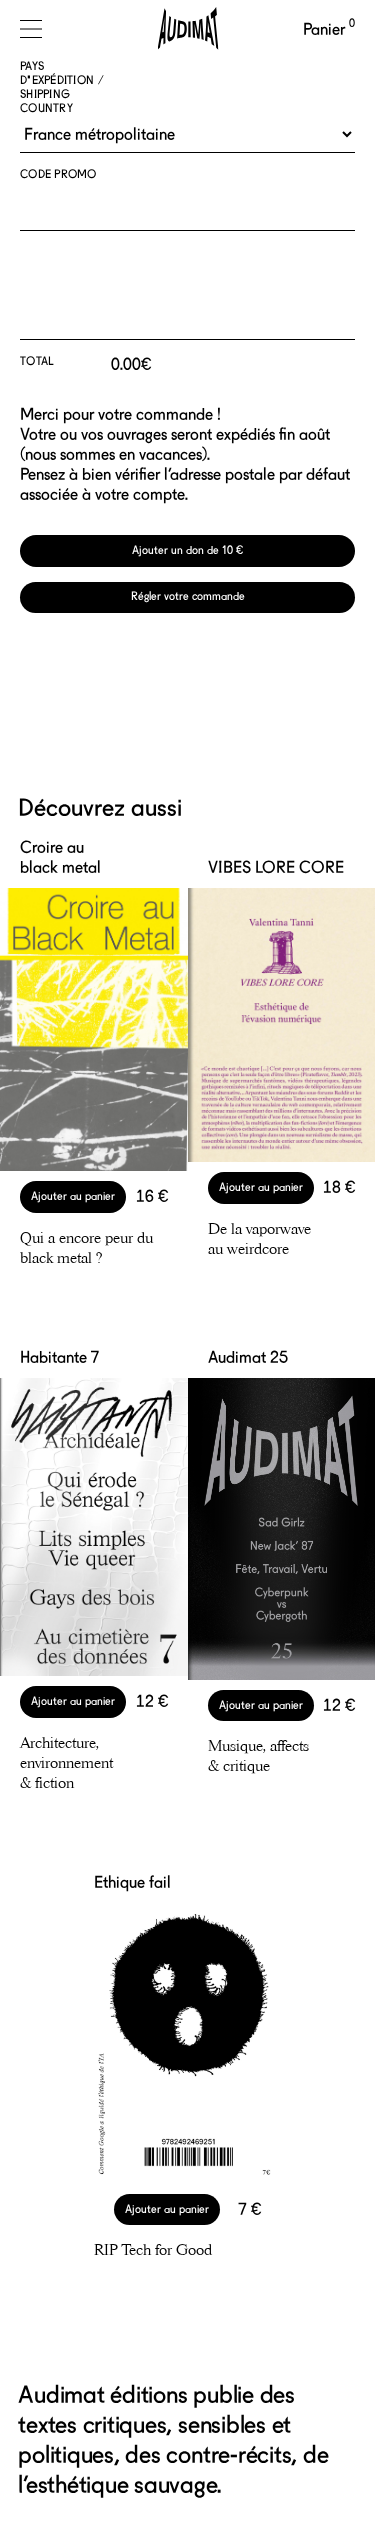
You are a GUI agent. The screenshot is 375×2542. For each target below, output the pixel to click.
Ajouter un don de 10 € (187, 550)
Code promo (58, 174)
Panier (329, 29)
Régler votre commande (188, 596)
